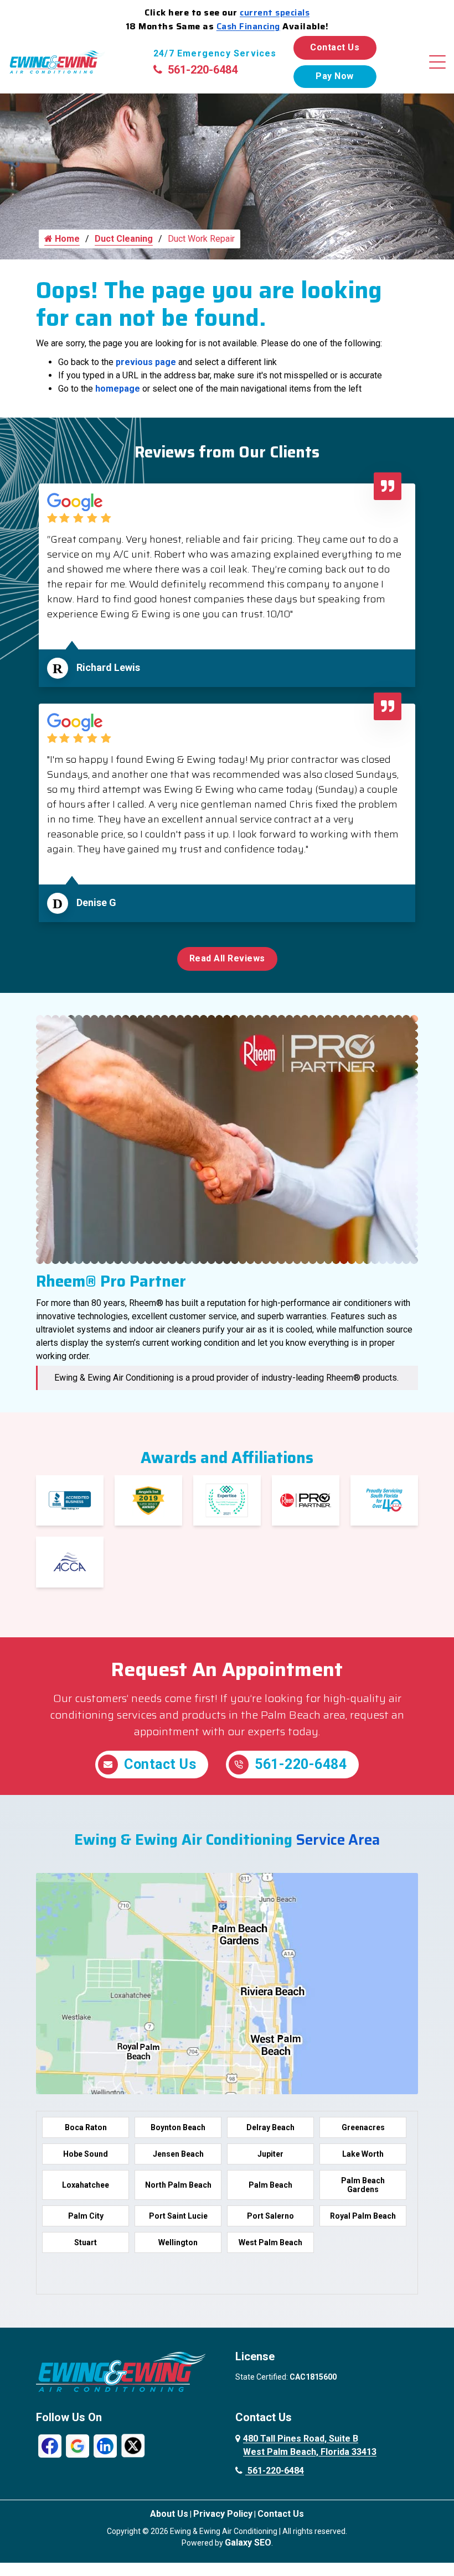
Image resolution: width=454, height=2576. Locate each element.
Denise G (96, 902)
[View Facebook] (50, 2445)
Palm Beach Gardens (363, 2185)
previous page (146, 362)
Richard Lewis (108, 667)
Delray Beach (270, 2127)
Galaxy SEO (248, 2543)
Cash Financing (248, 26)
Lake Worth (363, 2154)
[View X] (133, 2445)
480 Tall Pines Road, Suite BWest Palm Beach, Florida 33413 (310, 2445)
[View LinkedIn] (105, 2445)
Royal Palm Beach (363, 2216)
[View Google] (78, 2445)
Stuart (86, 2242)
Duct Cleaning (124, 239)
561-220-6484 (203, 70)
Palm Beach (270, 2185)
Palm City (86, 2216)
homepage (118, 389)
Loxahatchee (86, 2185)
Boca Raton (86, 2127)
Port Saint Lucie (178, 2216)
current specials (275, 12)
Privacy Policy (223, 2514)
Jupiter (270, 2154)
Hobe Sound (86, 2154)
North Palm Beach (178, 2185)
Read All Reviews (227, 958)
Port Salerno (270, 2216)
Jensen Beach (178, 2154)
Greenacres (363, 2127)
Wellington (178, 2242)
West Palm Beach (270, 2242)
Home (66, 239)
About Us (169, 2514)
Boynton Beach (178, 2127)
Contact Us (335, 47)
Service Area (338, 1839)
